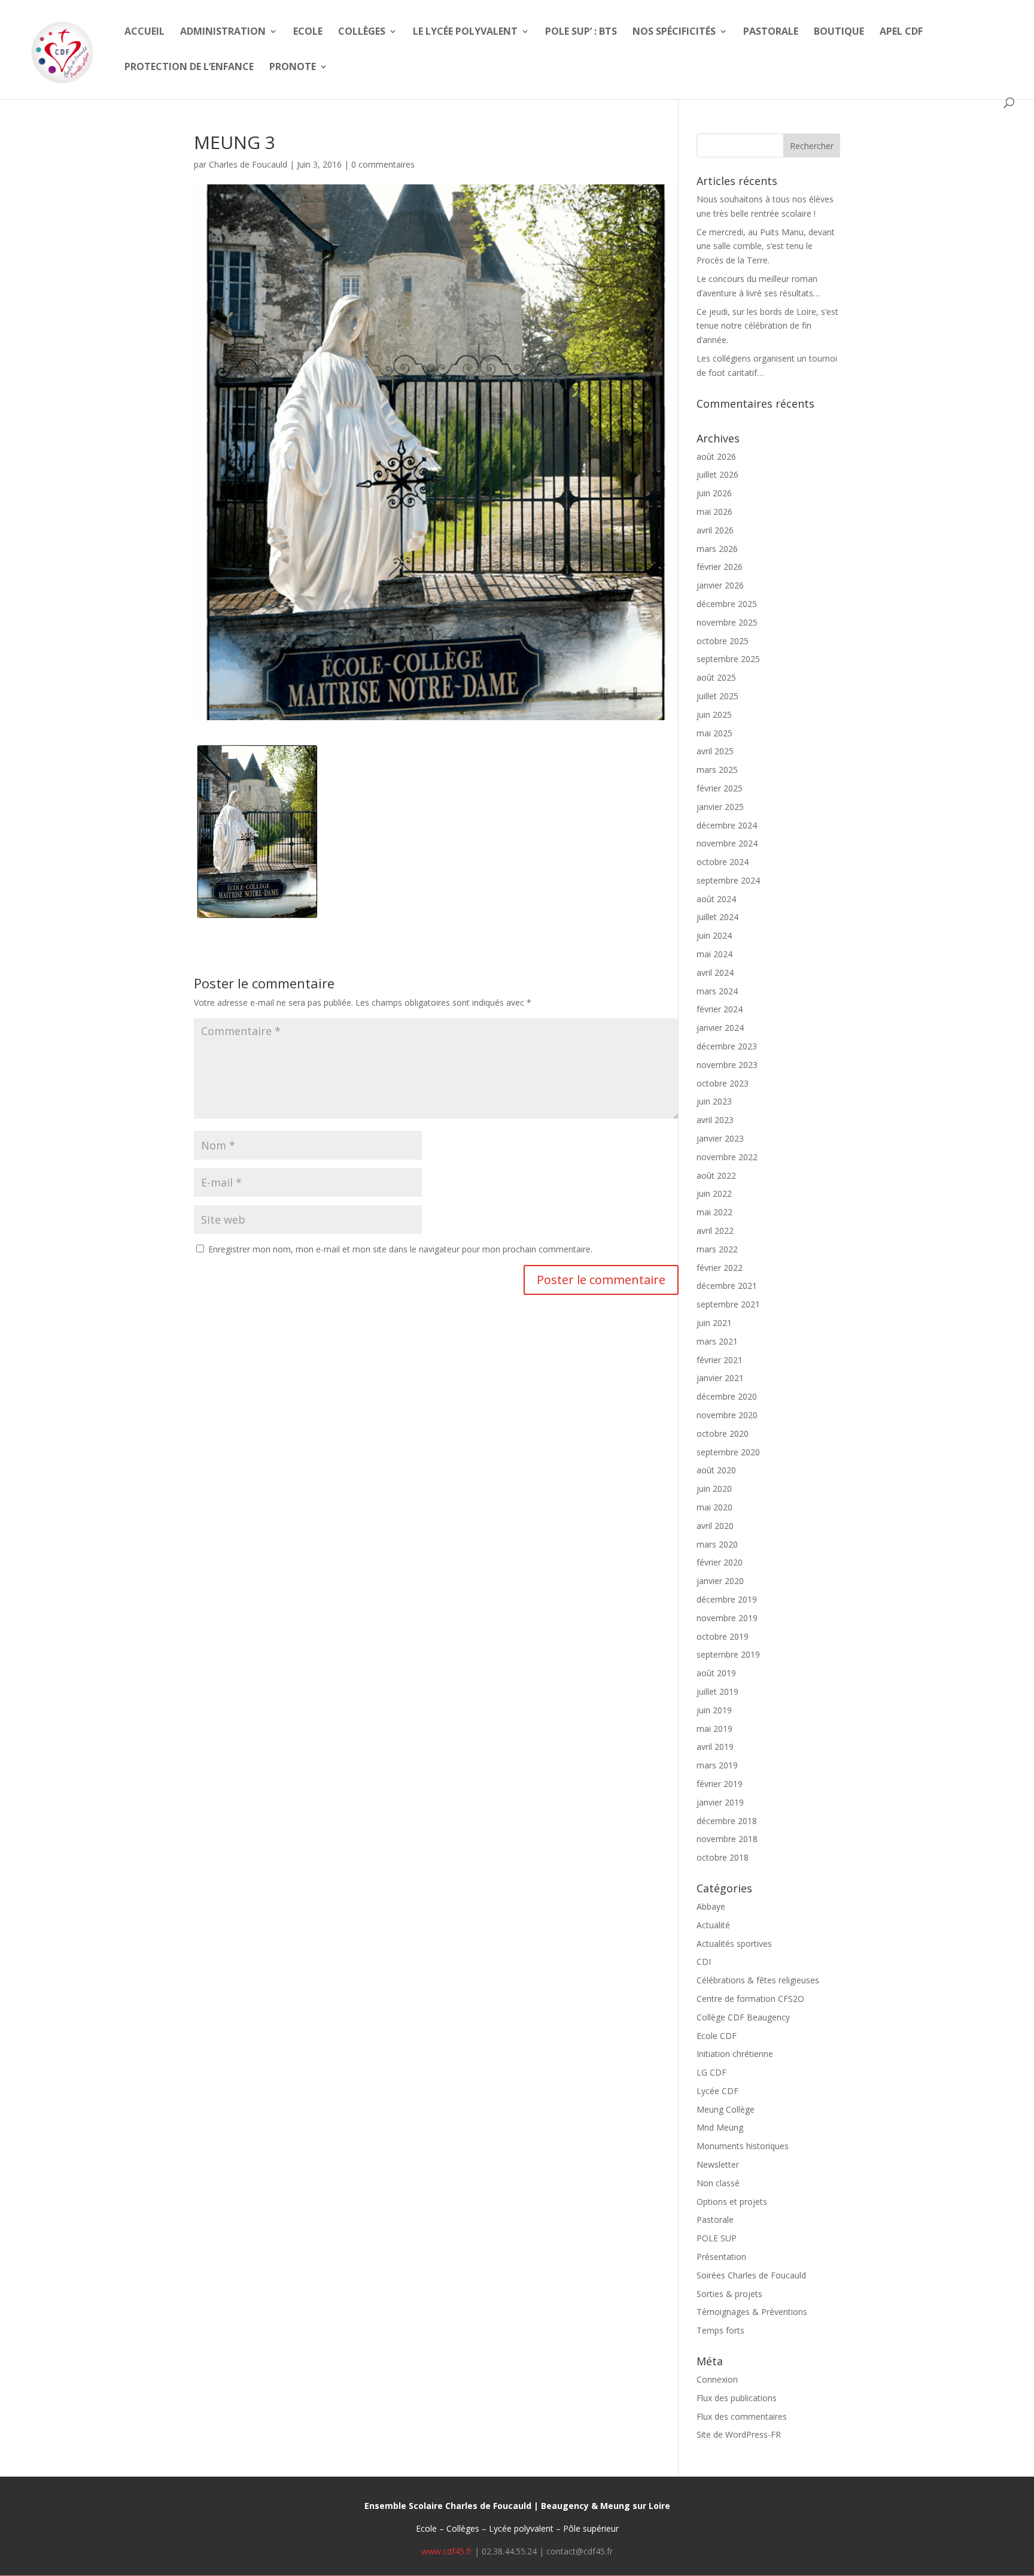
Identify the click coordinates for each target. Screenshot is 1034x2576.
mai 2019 (714, 1729)
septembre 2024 (728, 880)
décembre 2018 (727, 1821)
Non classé (718, 2183)
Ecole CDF (717, 2036)
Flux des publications (737, 2398)
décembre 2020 (727, 1396)
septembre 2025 (728, 659)
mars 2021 (717, 1341)
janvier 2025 (720, 807)
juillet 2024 (717, 917)
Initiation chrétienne (735, 2054)
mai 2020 (714, 1507)
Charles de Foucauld (248, 164)
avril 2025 (715, 751)
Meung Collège (726, 2109)
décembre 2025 (727, 604)
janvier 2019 (720, 1802)
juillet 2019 (717, 1691)
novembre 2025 (727, 622)
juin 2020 (714, 1489)
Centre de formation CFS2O (750, 1999)
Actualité (713, 1925)
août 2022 (716, 1175)
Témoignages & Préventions (752, 2312)
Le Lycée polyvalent (465, 32)
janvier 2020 (720, 1581)
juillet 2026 (717, 474)
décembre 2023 (727, 1046)
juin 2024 (714, 935)
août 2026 (716, 456)
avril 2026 (715, 530)
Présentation (721, 2257)
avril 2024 (715, 973)
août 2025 (716, 677)
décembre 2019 (727, 1599)
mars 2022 (717, 1249)
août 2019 (716, 1673)
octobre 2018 (723, 1857)
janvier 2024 (720, 1028)
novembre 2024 (727, 843)
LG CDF (711, 2072)
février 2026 (720, 567)
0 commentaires (383, 164)
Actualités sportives (734, 1944)
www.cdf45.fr (447, 2551)
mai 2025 (714, 733)
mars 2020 (717, 1544)
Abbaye (711, 1906)
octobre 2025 (723, 641)
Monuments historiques (743, 2146)
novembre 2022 (727, 1157)
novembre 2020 (727, 1415)
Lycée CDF (717, 2091)
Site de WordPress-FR (739, 2434)
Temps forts (720, 2330)
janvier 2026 (720, 585)
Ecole (308, 32)
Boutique (839, 32)
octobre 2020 (723, 1433)
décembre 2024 (727, 825)
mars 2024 (717, 991)
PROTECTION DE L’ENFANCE (189, 68)
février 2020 (720, 1562)
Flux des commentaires (742, 2416)
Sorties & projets (729, 2294)
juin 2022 (714, 1193)
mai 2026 (714, 512)
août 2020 (716, 1470)
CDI (704, 1961)
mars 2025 (717, 770)
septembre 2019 (728, 1654)
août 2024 (716, 899)
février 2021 (720, 1360)
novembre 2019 (727, 1618)
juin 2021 (714, 1323)
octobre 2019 (723, 1636)
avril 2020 (715, 1526)
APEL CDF (901, 32)
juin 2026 (714, 493)
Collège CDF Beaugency (743, 2017)
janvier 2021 (720, 1378)
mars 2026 (717, 549)
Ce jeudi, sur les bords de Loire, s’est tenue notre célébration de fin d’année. (767, 326)
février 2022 (720, 1268)
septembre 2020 (728, 1452)
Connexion (717, 2379)
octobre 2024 (723, 862)
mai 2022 (714, 1212)
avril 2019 (715, 1747)
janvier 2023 (720, 1138)
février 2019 (720, 1784)
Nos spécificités (674, 32)
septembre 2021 (728, 1304)
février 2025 (720, 788)
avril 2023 (715, 1120)
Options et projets (732, 2202)
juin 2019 (714, 1710)
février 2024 (720, 1009)
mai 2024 (714, 954)
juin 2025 (714, 714)
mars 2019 (717, 1765)
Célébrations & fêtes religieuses (758, 1980)
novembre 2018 (727, 1839)
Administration (223, 32)
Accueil (145, 32)
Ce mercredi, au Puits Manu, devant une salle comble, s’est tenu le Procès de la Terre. (766, 246)
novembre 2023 (727, 1065)
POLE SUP (717, 2238)
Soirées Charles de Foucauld (751, 2275)
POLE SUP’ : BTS (581, 32)
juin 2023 (714, 1101)
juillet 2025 (717, 696)
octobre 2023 (723, 1083)
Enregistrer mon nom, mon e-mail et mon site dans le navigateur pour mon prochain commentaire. (400, 1249)
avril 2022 (715, 1231)
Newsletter (718, 2164)
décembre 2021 (727, 1286)
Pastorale (771, 32)
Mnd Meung (720, 2127)
